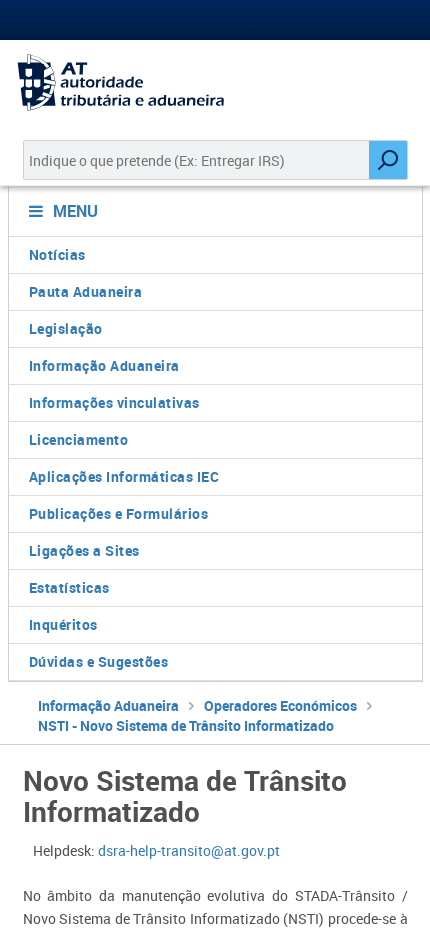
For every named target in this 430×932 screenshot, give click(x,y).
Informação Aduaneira (104, 365)
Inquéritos (63, 624)
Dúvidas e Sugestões (99, 661)
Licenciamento (79, 439)
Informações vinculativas (114, 402)
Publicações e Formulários (119, 513)
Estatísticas (69, 587)
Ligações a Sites (84, 550)
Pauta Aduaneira (86, 291)
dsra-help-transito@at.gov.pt (189, 850)
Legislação (66, 328)
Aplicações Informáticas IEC (124, 476)
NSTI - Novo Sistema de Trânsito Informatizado (186, 725)
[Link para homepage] (215, 82)
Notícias (57, 254)
